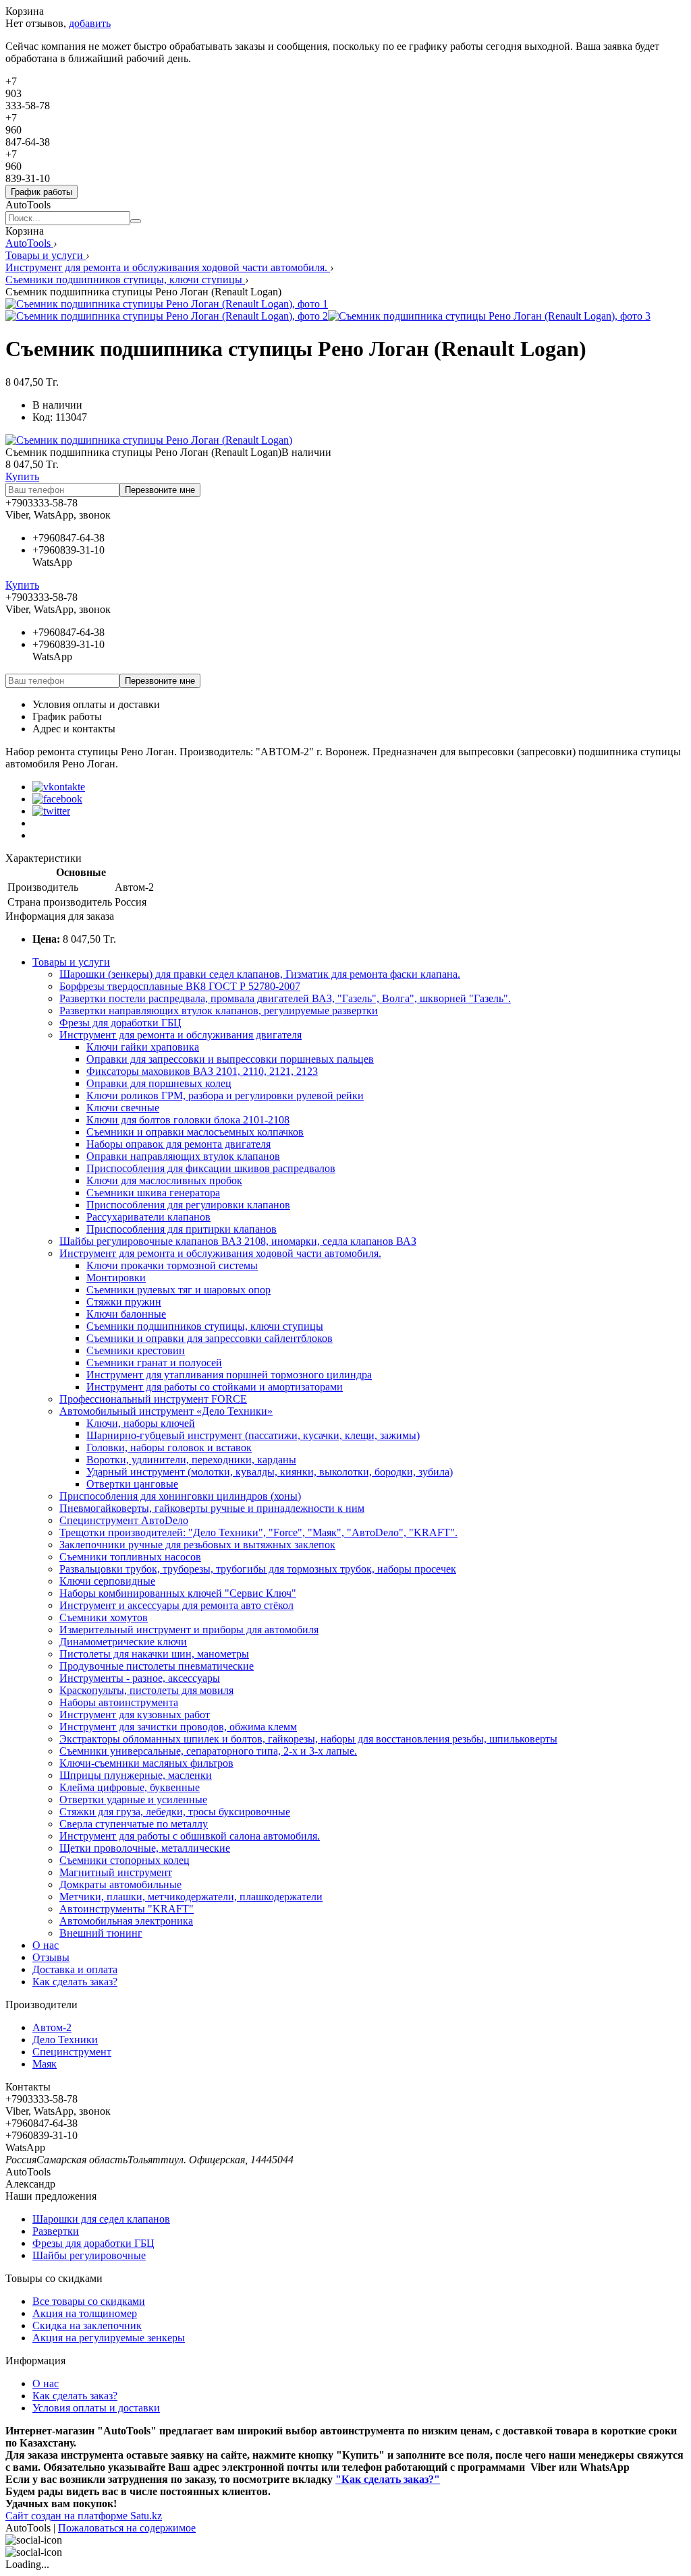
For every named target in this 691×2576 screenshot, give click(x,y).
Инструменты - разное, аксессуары (140, 1678)
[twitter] (51, 811)
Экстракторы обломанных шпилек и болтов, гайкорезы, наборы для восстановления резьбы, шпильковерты (308, 1739)
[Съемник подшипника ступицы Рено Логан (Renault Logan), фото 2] (167, 316)
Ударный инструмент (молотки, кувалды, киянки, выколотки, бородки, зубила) (270, 1472)
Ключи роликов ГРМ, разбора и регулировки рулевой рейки (225, 1095)
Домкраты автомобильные (120, 1884)
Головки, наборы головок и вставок (169, 1447)
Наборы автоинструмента (119, 1702)
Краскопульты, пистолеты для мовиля (146, 1690)
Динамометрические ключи (123, 1642)
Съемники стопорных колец (125, 1860)
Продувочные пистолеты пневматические (157, 1666)
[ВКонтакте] (59, 787)
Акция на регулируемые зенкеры (109, 2338)
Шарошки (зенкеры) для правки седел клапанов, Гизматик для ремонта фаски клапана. (260, 974)
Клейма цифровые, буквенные (130, 1787)
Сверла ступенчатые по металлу (134, 1824)
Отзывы (51, 1957)
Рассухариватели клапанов (148, 1217)
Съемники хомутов (104, 1617)
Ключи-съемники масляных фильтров (146, 1763)
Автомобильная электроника (126, 1921)
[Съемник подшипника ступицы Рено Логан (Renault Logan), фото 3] (489, 316)
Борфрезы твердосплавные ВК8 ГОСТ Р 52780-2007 (180, 986)
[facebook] (57, 799)
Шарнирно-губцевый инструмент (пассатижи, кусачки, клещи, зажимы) (253, 1435)
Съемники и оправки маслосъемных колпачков (195, 1132)
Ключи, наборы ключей (141, 1423)
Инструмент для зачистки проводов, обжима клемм (178, 1727)
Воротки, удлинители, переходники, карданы (191, 1460)
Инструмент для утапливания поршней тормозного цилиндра (229, 1375)
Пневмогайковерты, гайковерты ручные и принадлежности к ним (212, 1508)
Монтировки (116, 1278)
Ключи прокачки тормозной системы (172, 1265)
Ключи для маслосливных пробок (164, 1180)
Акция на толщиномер (85, 2313)
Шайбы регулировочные (89, 2255)
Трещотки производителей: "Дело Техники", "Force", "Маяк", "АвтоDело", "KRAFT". (258, 1532)
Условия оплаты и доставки (96, 704)
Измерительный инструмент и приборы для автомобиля (189, 1630)
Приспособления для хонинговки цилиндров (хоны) (180, 1496)
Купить (22, 476)
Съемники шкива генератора (153, 1193)
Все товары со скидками (89, 2301)
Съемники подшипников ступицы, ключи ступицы (125, 280)
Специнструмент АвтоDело (124, 1520)
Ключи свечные (123, 1108)
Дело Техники (65, 2040)
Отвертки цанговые (132, 1484)
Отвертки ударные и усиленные (133, 1799)
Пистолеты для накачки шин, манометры (154, 1654)
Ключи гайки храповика (143, 1047)
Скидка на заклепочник (87, 2325)
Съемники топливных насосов (130, 1557)
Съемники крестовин (136, 1350)
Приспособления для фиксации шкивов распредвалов (211, 1168)
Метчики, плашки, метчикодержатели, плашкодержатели (191, 1897)
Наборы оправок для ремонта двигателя (178, 1144)
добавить (90, 23)
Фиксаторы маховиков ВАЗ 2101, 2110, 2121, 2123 (202, 1071)
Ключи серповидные (107, 1581)
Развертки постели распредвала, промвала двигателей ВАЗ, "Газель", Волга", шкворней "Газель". (285, 998)
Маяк (45, 2064)
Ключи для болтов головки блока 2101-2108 (188, 1120)
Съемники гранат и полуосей (154, 1363)
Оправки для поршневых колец (159, 1083)
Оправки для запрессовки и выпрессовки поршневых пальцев (230, 1059)
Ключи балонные (126, 1314)
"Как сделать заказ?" (388, 2479)
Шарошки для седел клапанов (101, 2219)
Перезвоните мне (160, 490)
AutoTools (29, 243)
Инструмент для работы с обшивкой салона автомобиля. (190, 1836)
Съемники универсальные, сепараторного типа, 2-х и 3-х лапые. (208, 1751)
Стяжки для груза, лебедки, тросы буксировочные (175, 1812)
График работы (42, 192)
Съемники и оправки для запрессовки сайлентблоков (210, 1338)
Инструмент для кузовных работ (135, 1715)
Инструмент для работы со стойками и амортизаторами (215, 1387)
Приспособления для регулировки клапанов (188, 1205)
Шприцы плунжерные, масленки (136, 1775)
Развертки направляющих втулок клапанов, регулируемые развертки (219, 1011)
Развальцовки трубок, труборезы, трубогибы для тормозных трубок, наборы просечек (258, 1569)
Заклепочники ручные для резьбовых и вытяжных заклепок (197, 1545)
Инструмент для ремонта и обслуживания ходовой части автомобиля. (168, 267)
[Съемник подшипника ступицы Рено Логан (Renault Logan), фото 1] (167, 304)
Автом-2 (52, 2027)
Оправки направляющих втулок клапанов (183, 1156)
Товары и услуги (46, 255)
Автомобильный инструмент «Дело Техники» (166, 1411)
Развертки (56, 2231)
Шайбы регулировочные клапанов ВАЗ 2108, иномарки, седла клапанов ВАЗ (238, 1241)
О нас (46, 1945)
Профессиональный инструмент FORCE (153, 1399)
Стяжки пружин (124, 1302)
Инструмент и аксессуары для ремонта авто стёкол (176, 1605)
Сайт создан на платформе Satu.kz (84, 2516)
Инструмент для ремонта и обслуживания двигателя (181, 1035)
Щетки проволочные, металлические (145, 1848)
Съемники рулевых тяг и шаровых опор (178, 1290)
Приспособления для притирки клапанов (182, 1229)
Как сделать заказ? (75, 1982)
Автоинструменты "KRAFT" (127, 1909)
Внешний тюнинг (101, 1933)
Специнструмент (72, 2052)
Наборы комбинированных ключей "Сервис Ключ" (178, 1593)
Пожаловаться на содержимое (127, 2528)
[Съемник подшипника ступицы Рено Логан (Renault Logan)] (149, 440)
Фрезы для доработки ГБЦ (120, 1023)
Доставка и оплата (75, 1969)
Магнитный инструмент (116, 1872)
